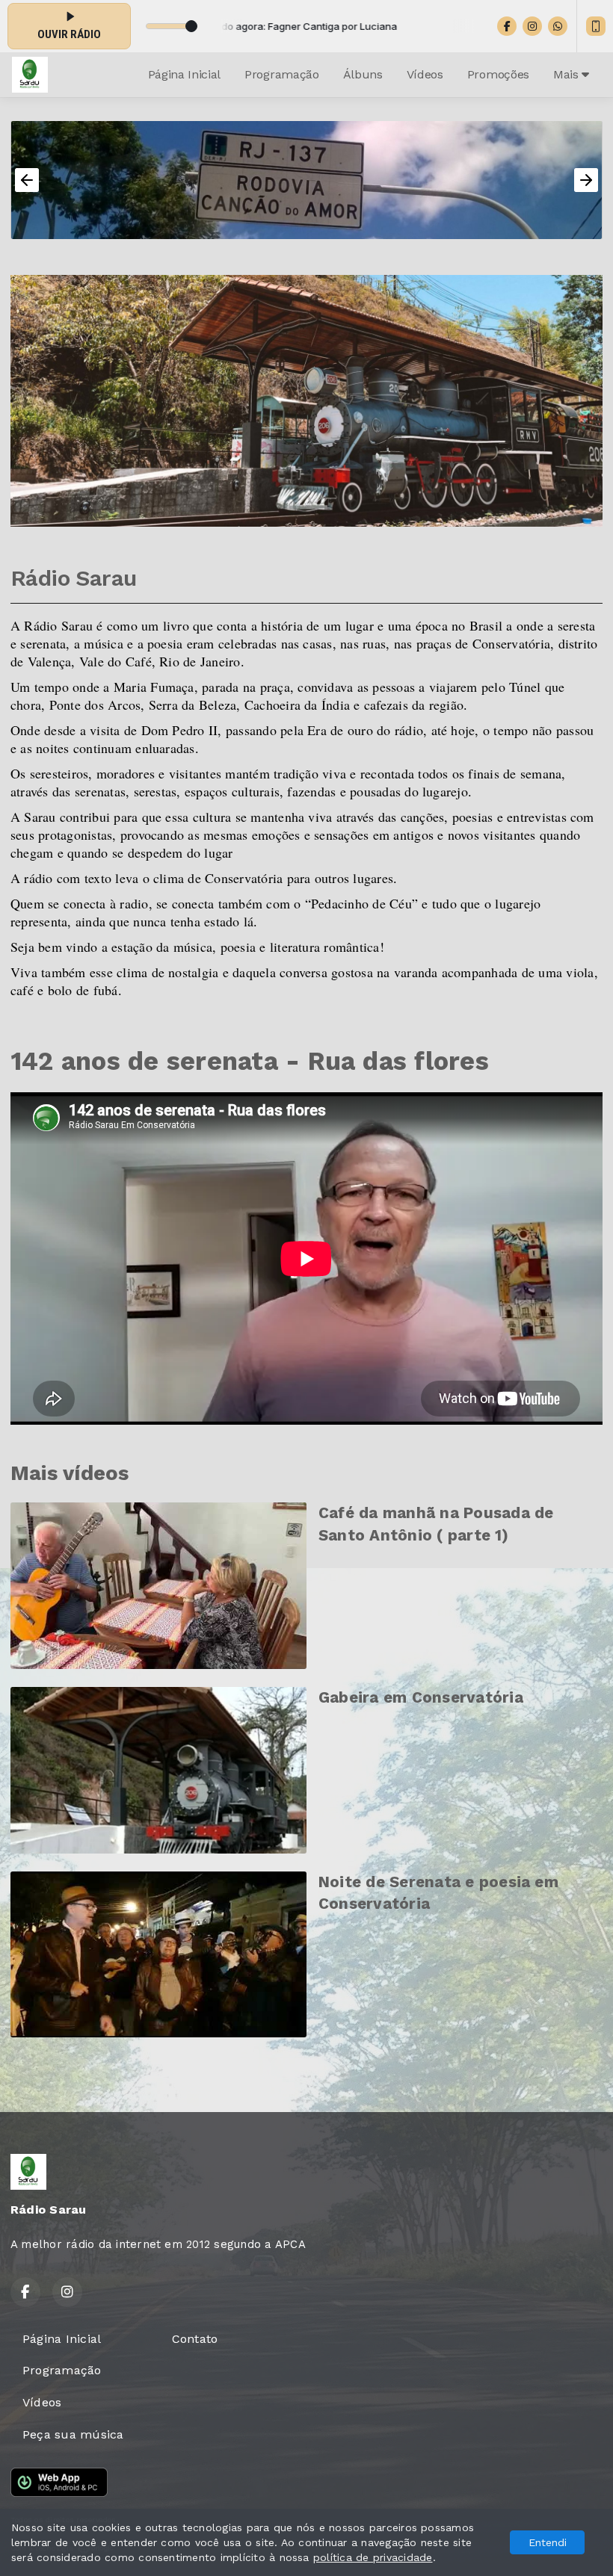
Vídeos (425, 74)
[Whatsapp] (558, 26)
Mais (567, 74)
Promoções (498, 74)
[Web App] (596, 26)
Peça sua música (73, 2434)
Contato (195, 2339)
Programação (281, 74)
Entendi (548, 2542)
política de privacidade (373, 2557)
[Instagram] (532, 26)
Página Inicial (185, 74)
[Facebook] (507, 26)
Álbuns (363, 74)
